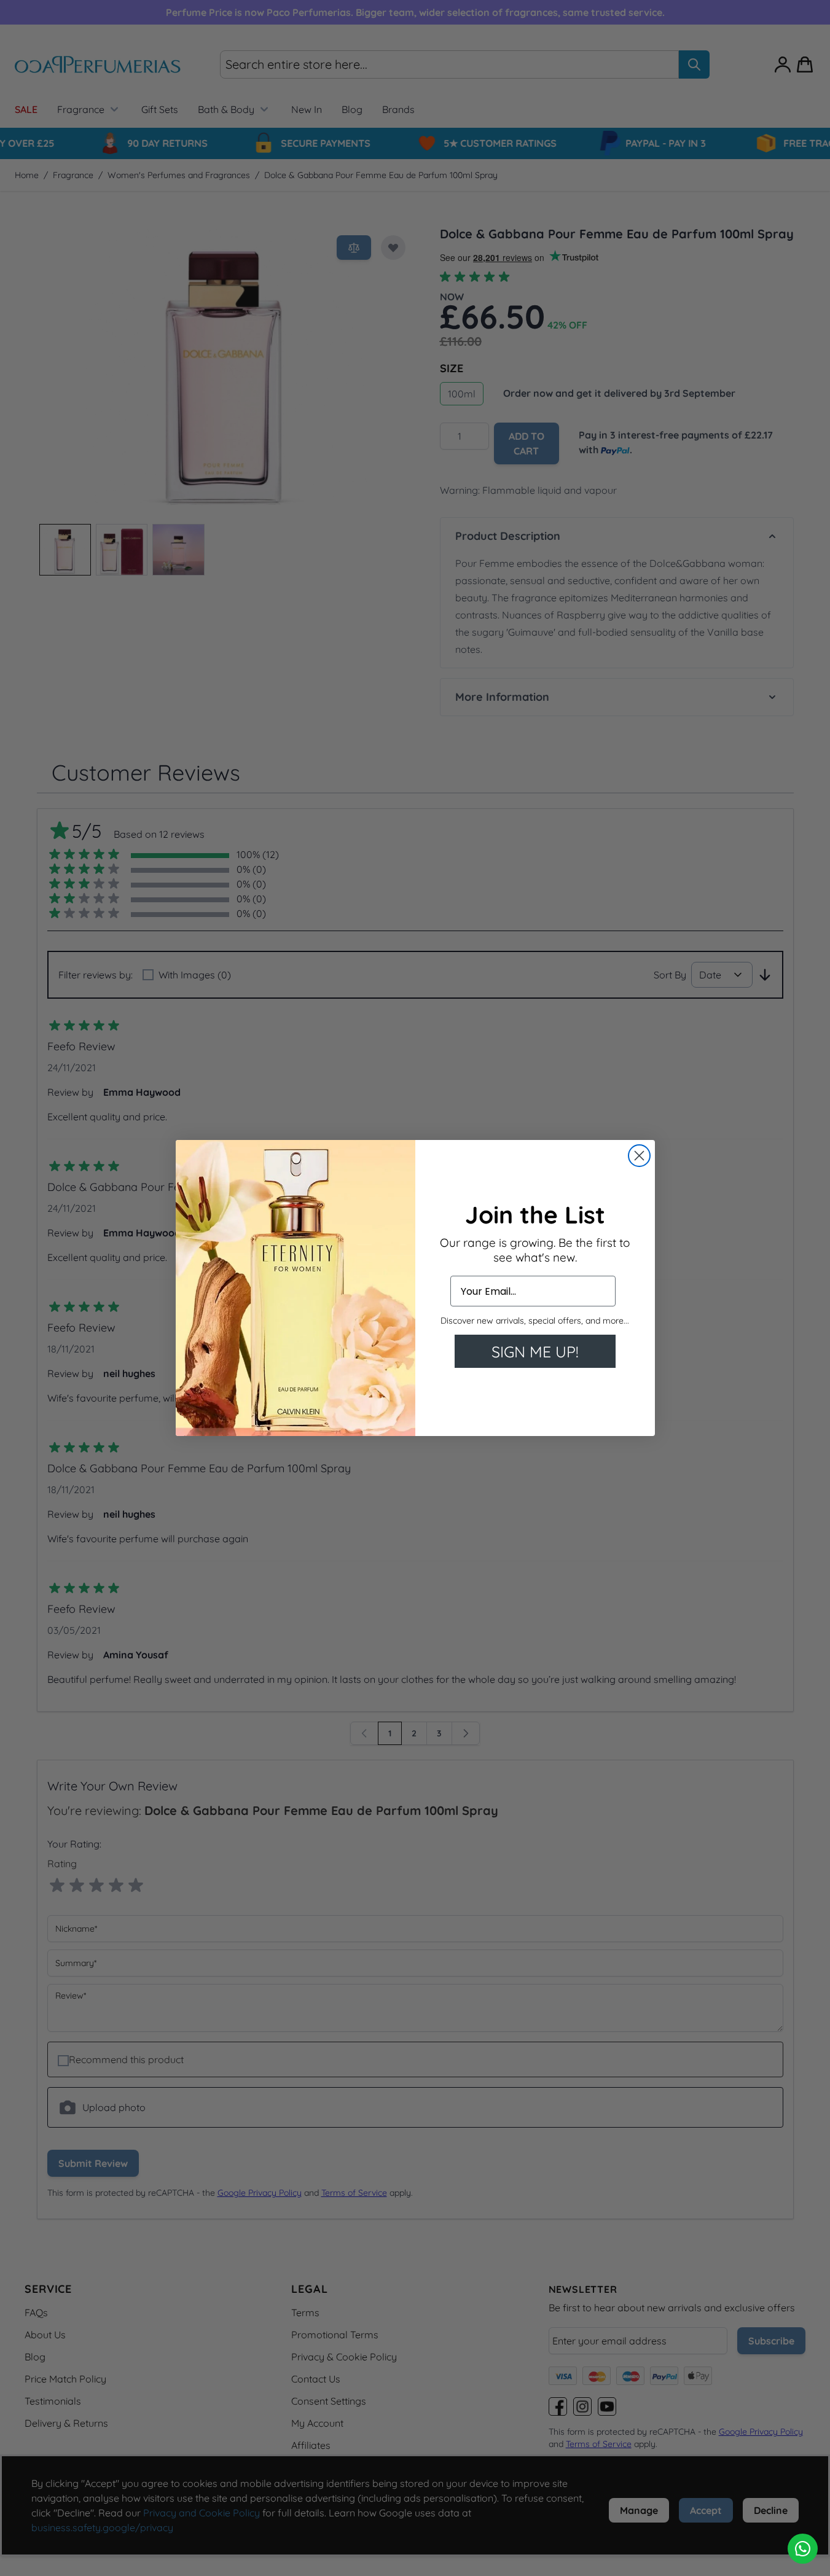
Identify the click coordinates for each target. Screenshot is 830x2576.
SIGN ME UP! (535, 1352)
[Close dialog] (639, 1156)
